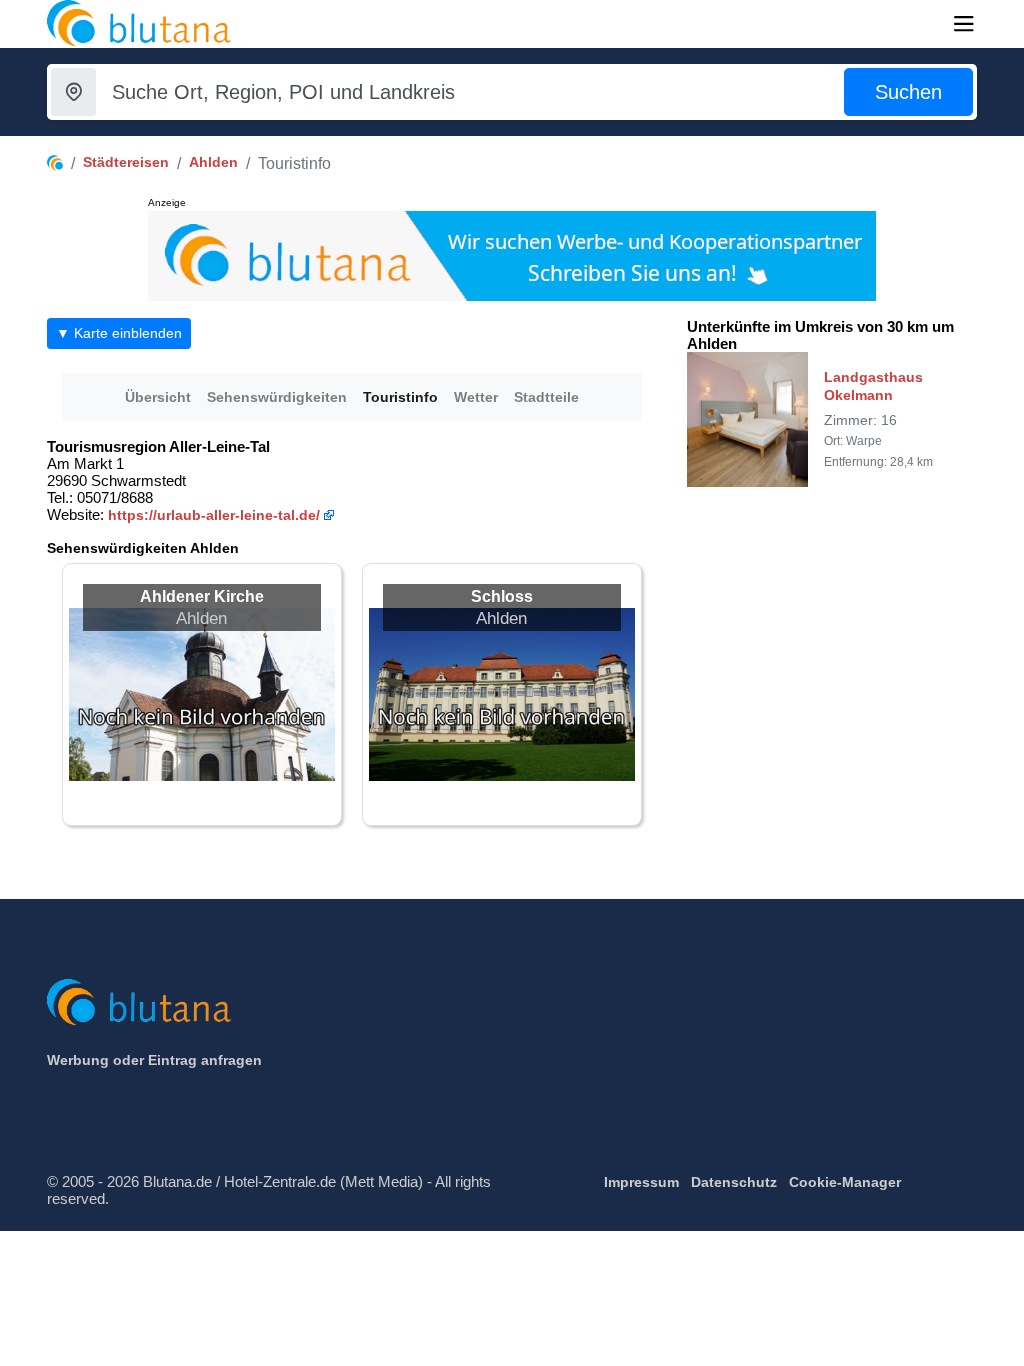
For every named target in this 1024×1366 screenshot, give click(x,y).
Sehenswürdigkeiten (277, 397)
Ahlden (213, 162)
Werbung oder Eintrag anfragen (154, 1060)
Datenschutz (734, 1182)
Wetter (476, 397)
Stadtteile (546, 397)
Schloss (502, 596)
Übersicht (158, 397)
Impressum (641, 1182)
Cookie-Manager (845, 1182)
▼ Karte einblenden (119, 333)
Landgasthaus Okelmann (873, 386)
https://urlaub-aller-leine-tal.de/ (214, 515)
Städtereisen (126, 162)
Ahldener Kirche (202, 596)
